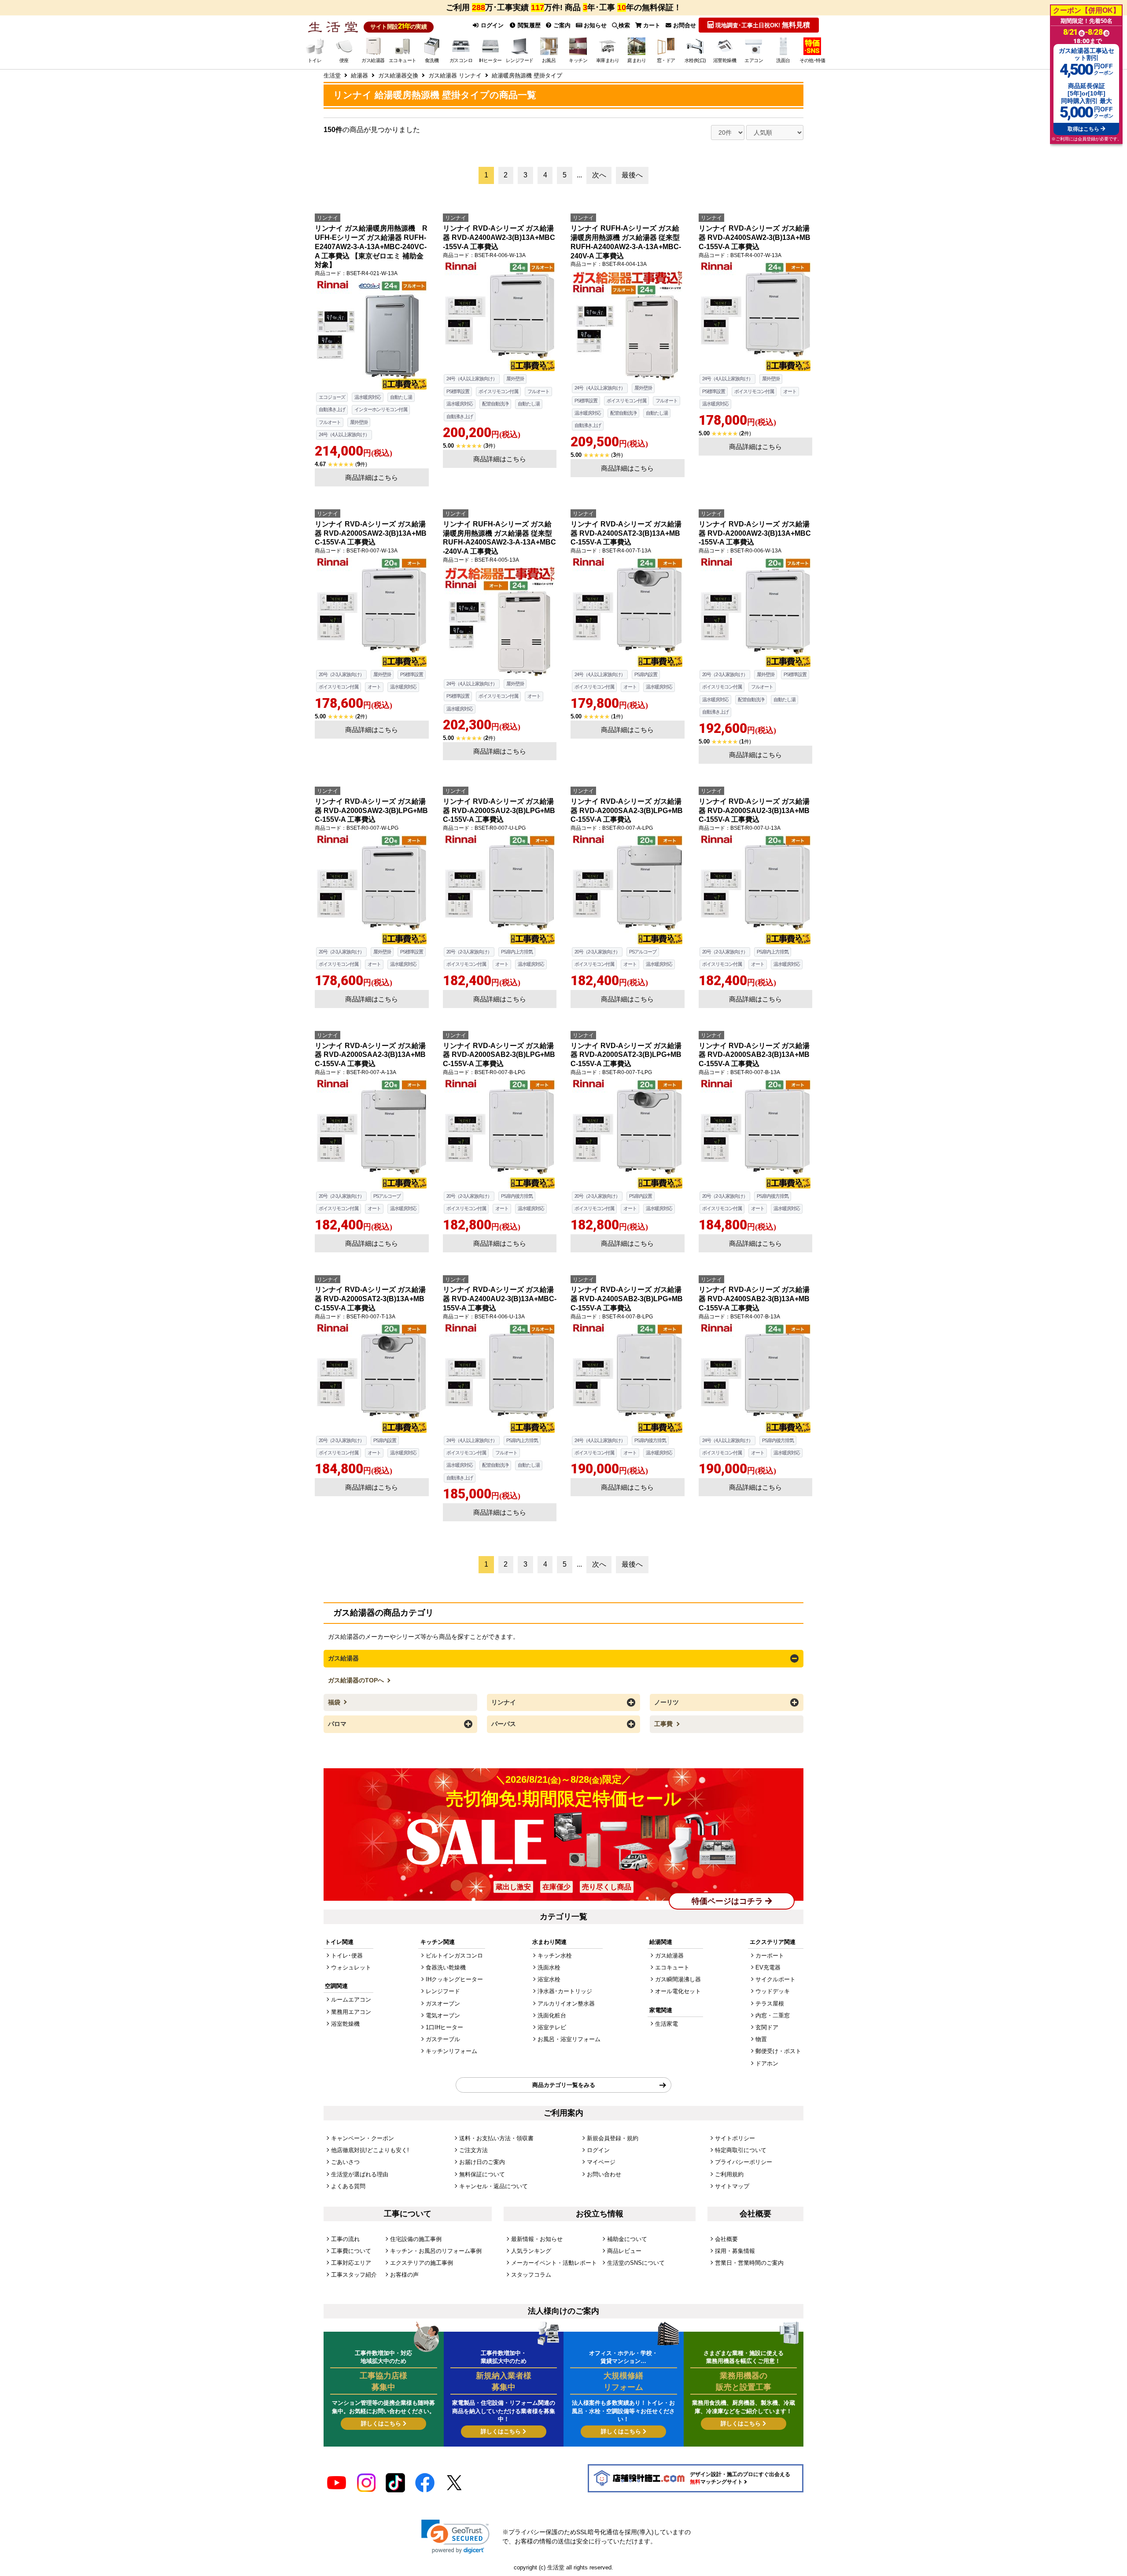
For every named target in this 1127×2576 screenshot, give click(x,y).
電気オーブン (443, 2015)
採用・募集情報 (735, 2251)
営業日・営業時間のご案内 (749, 2263)
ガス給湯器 (343, 1658)
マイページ (601, 2162)
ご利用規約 (729, 2174)
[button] (455, 2537)
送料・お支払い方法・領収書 (496, 2138)
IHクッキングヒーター (454, 1979)
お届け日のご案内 (482, 2162)
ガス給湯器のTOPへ (357, 1680)
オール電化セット (678, 1991)
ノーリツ (667, 1702)
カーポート (770, 1956)
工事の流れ (345, 2239)
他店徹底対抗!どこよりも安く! (370, 2150)
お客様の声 (404, 2275)
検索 (624, 25)
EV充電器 (768, 1967)
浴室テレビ (552, 2027)
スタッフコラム (531, 2275)
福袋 (335, 1702)
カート (651, 25)
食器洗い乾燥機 (446, 1967)
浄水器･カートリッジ (565, 1991)
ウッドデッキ (773, 1991)
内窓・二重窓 (773, 2015)
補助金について (627, 2239)
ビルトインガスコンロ (454, 1956)
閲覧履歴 (528, 25)
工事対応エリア (351, 2263)
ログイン (491, 25)
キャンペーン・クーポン (363, 2138)
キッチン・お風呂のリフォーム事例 (436, 2251)
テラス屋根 (770, 2004)
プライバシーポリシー (744, 2162)
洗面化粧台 (552, 2015)
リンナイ (504, 1702)
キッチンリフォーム (451, 2051)
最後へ (632, 175)
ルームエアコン (351, 2000)
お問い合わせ (604, 2174)
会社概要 (726, 2239)
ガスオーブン (443, 2004)
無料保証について (482, 2174)
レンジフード (443, 1991)
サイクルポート (775, 1979)
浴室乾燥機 (345, 2024)
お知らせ (594, 25)
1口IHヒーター (444, 2027)
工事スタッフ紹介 (354, 2275)
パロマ (337, 1724)
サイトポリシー (735, 2138)
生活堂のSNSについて (636, 2263)
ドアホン (767, 2063)
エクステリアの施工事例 (422, 2263)
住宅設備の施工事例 (416, 2239)
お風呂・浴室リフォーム (569, 2039)
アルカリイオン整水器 (566, 2004)
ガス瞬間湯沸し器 (678, 1979)
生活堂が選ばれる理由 (360, 2174)
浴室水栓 (549, 1979)
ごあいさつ (345, 2162)
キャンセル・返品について (494, 2186)
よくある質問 (348, 2186)
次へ (599, 175)
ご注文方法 (473, 2150)
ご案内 (561, 25)
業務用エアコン (351, 2012)
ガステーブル (443, 2039)
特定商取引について (741, 2150)
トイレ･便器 (347, 1956)
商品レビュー (624, 2251)
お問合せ (684, 25)
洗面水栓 (549, 1967)
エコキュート (672, 1967)
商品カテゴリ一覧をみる (564, 2085)
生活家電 (667, 2024)
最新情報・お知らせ (537, 2239)
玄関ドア (767, 2027)
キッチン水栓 (555, 1956)
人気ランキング (531, 2251)
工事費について (351, 2251)
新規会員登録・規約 (613, 2138)
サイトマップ (732, 2186)
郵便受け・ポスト (778, 2051)
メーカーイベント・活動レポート (554, 2263)
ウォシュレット (351, 1967)
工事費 (664, 1724)
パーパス (504, 1724)
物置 (761, 2039)
